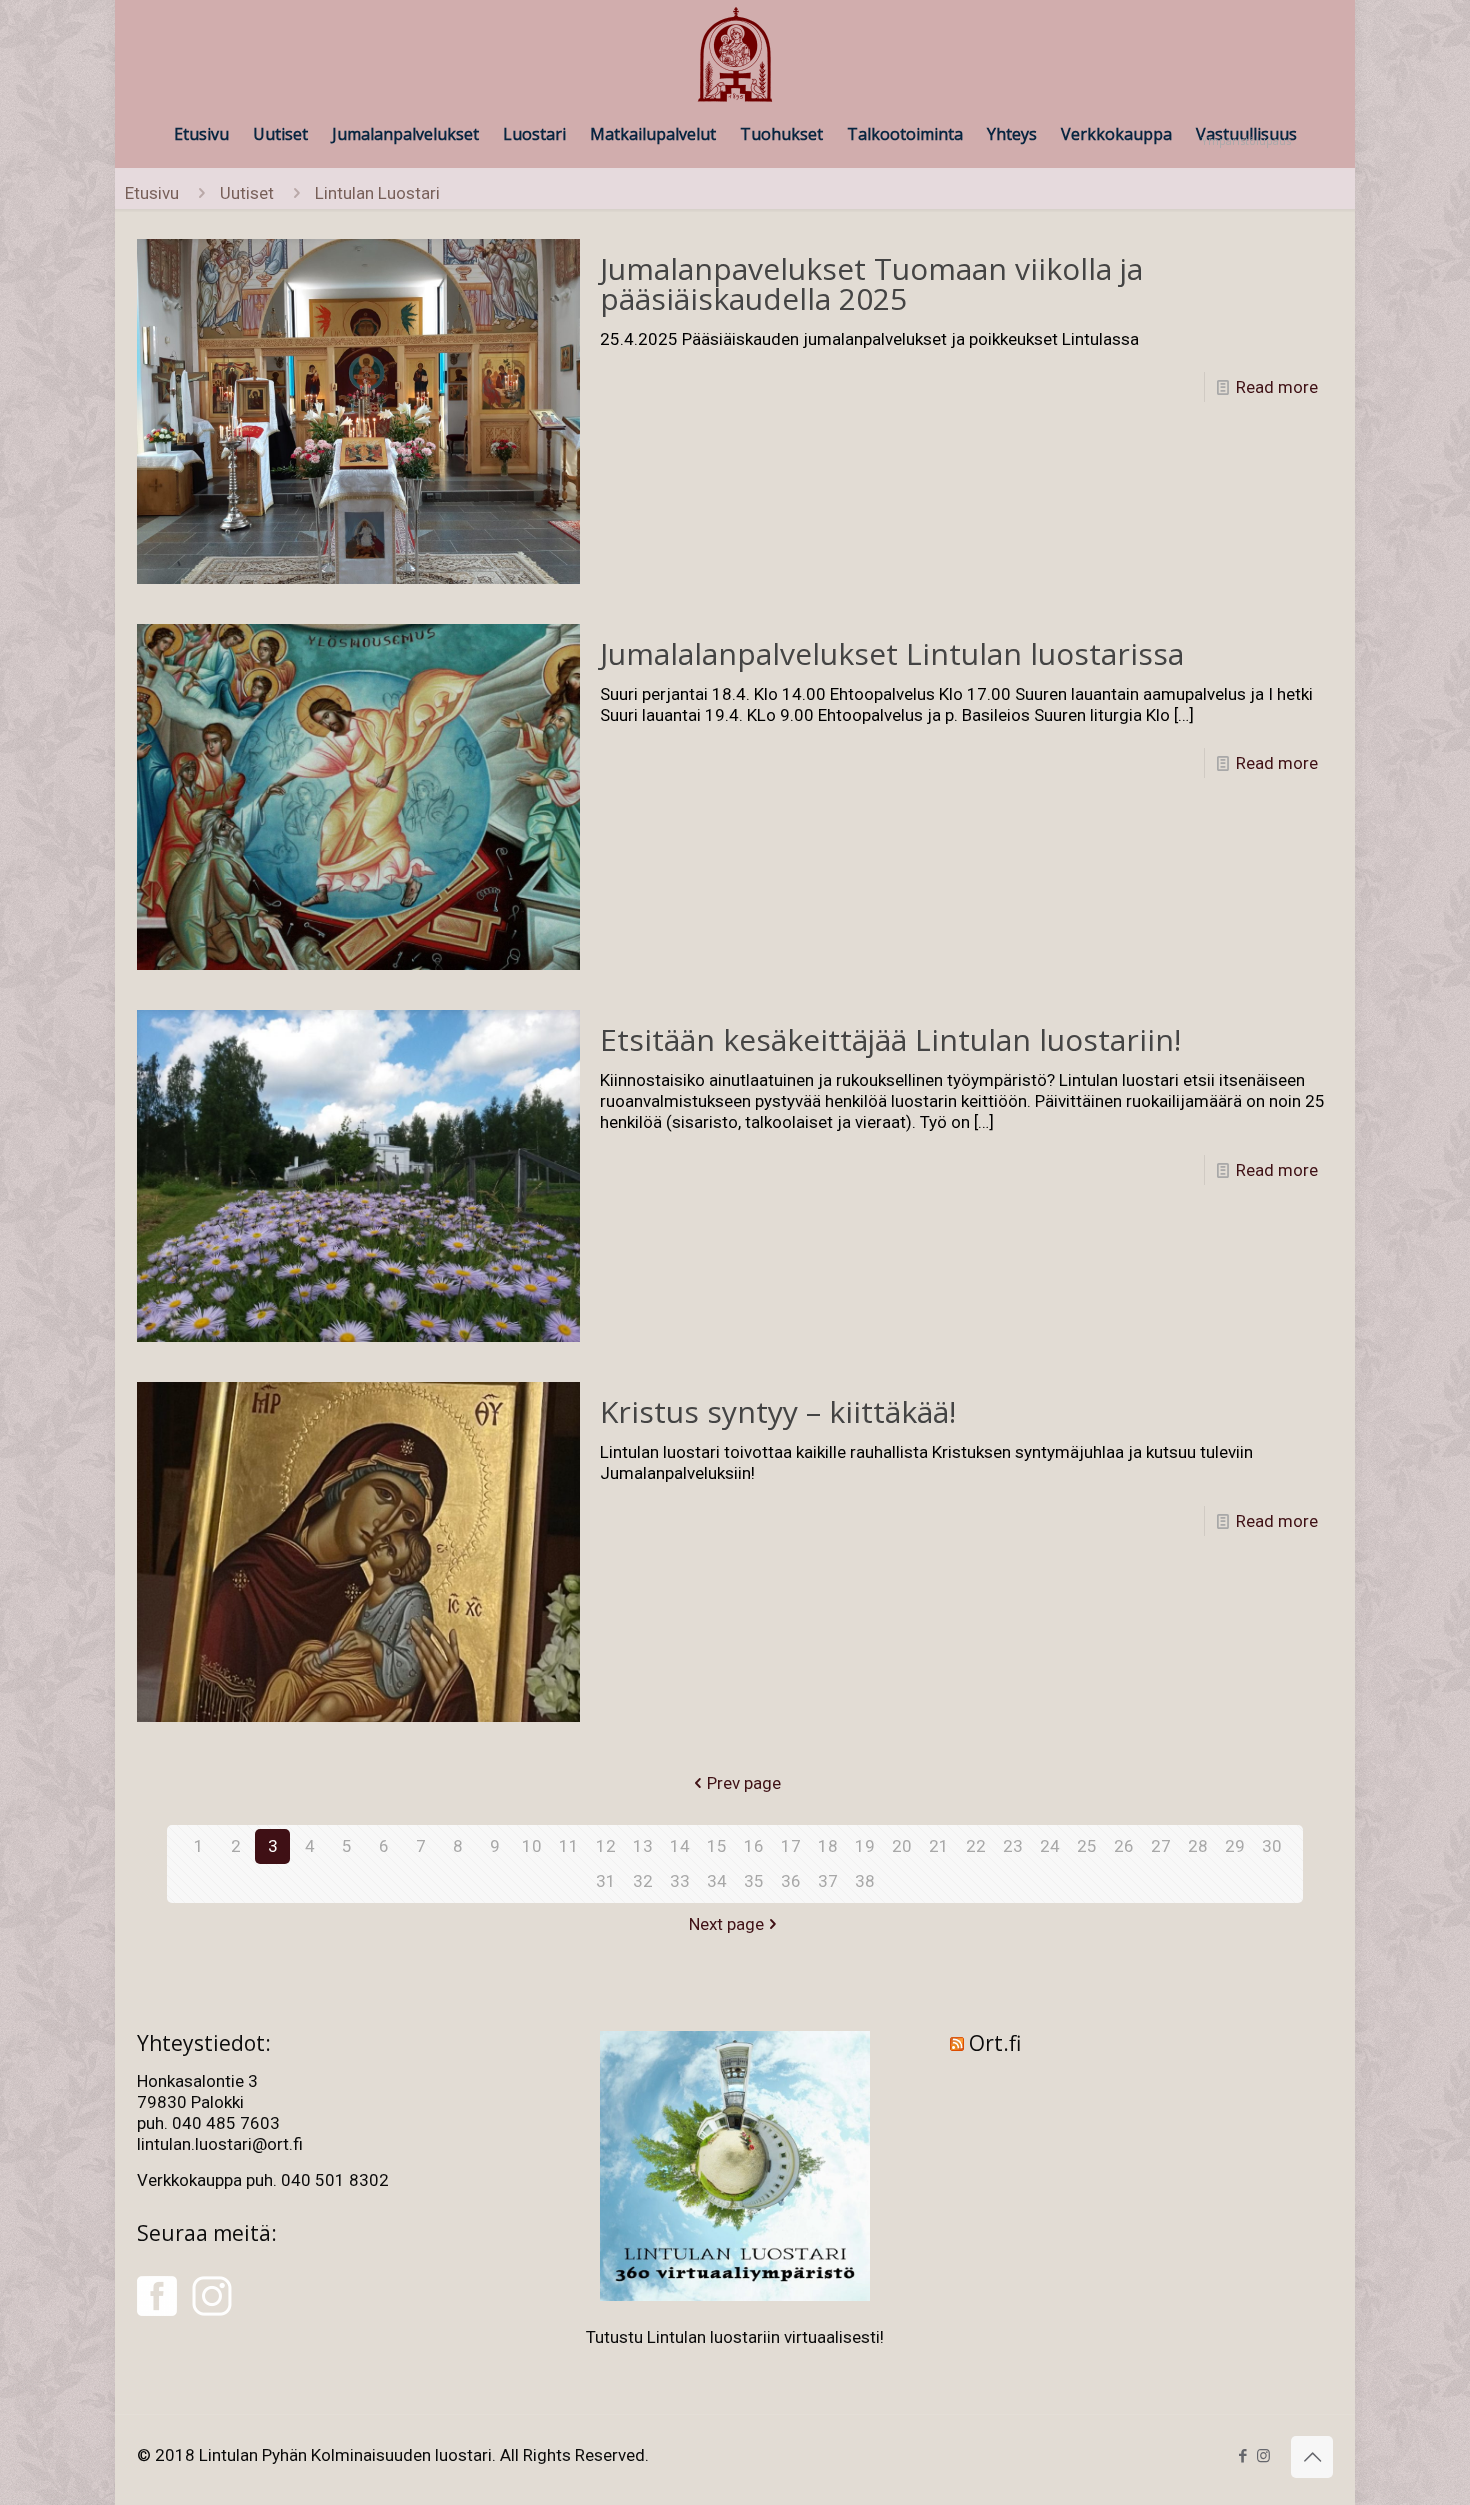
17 (791, 1846)
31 (606, 1881)
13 (643, 1846)
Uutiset (247, 193)
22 (976, 1846)
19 (865, 1846)
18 (828, 1846)
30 (1272, 1846)
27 (1161, 1846)
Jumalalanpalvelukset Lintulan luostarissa (892, 653)
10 (532, 1846)
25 (1087, 1846)
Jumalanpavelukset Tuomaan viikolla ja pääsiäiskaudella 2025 (871, 283)
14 (680, 1846)
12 (606, 1846)
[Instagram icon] (1263, 2456)
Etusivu (152, 193)
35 (754, 1881)
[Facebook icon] (1242, 2456)
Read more (1277, 387)
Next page (726, 1924)
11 (569, 1846)
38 (865, 1881)
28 (1198, 1846)
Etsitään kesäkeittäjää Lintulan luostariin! (890, 1039)
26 (1124, 1846)
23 (1013, 1846)
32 (643, 1881)
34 (717, 1881)
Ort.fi (995, 2043)
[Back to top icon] (1312, 2457)
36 (791, 1881)
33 (680, 1881)
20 (902, 1846)
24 (1050, 1846)
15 (717, 1846)
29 (1235, 1846)
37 (828, 1881)
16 (754, 1846)
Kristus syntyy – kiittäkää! (778, 1411)
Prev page (744, 1783)
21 (939, 1846)
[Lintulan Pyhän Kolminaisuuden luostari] (735, 56)
